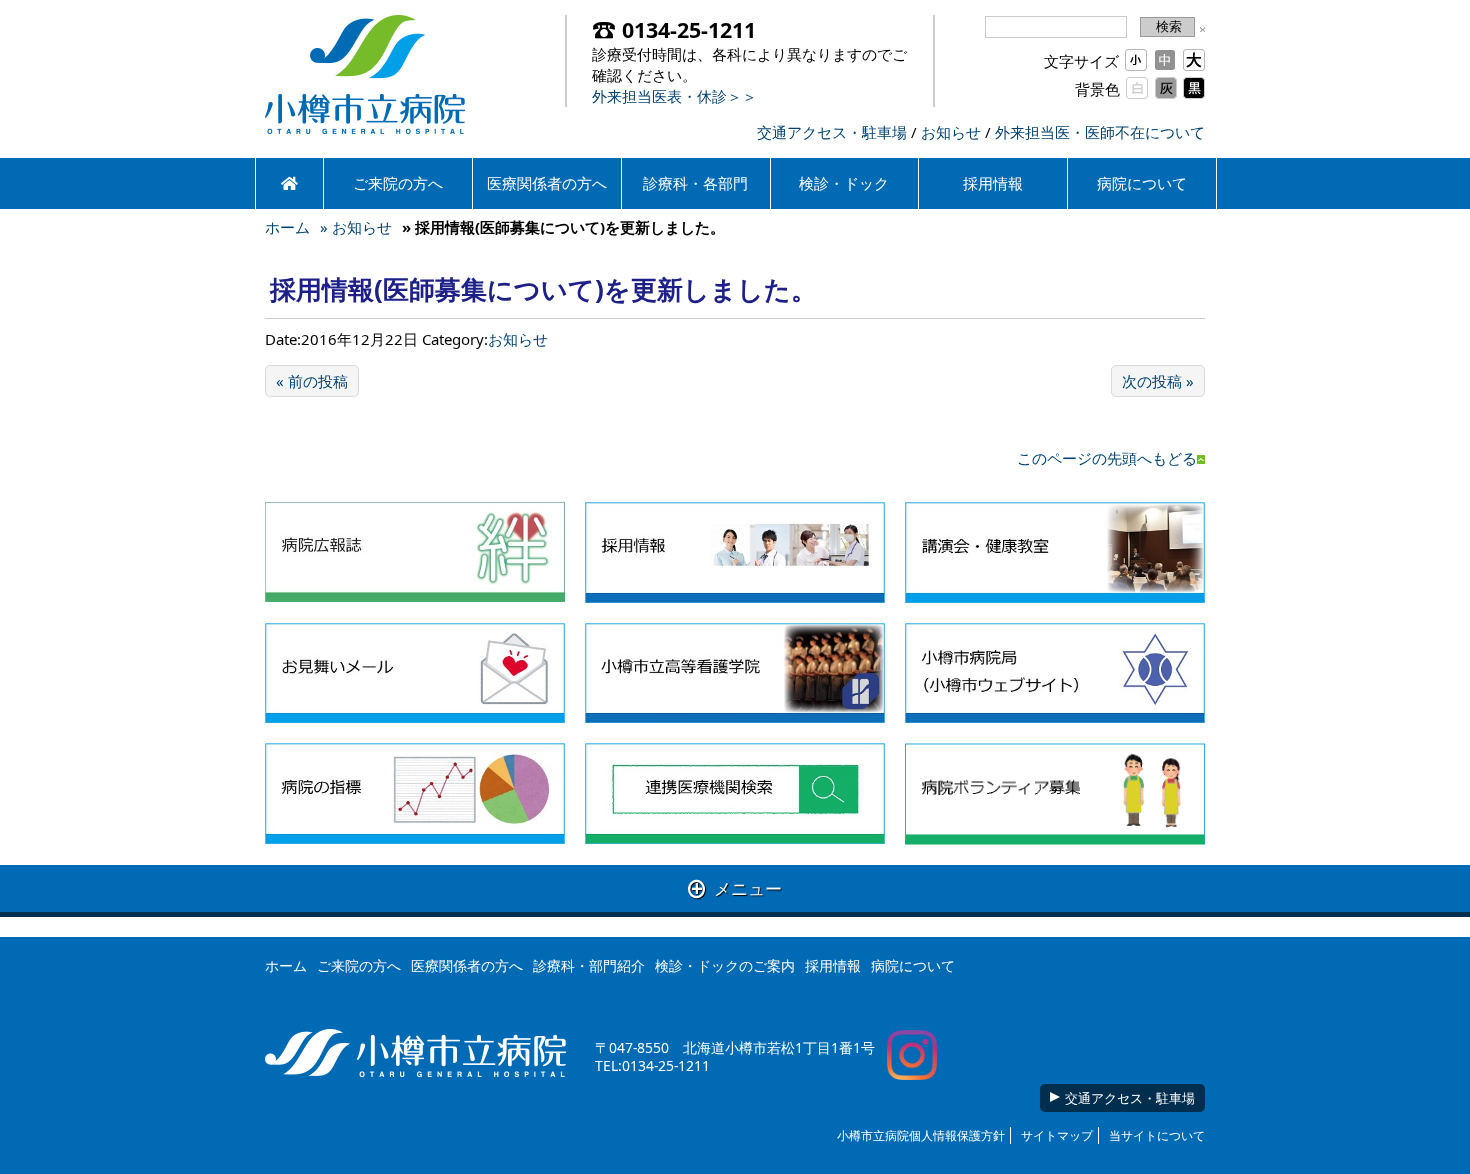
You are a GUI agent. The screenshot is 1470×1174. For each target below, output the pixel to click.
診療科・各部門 (695, 183)
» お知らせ (356, 227)
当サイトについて (1157, 1135)
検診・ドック (844, 183)
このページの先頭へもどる (1107, 458)
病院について (1142, 183)
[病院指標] (415, 793)
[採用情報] (735, 552)
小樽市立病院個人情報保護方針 (921, 1135)
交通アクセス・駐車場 (832, 132)
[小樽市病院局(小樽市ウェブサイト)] (1055, 673)
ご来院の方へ (398, 183)
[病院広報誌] (415, 552)
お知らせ (951, 132)
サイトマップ (1057, 1135)
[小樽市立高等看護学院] (735, 673)
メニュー (735, 888)
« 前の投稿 (312, 381)
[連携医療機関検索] (735, 793)
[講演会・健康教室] (1055, 552)
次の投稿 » (1158, 381)
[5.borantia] (1055, 793)
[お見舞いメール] (415, 673)
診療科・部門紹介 (589, 965)
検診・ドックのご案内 (725, 965)
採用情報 (993, 183)
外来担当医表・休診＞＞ (674, 96)
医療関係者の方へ (547, 183)
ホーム (287, 227)
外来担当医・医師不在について (1100, 132)
